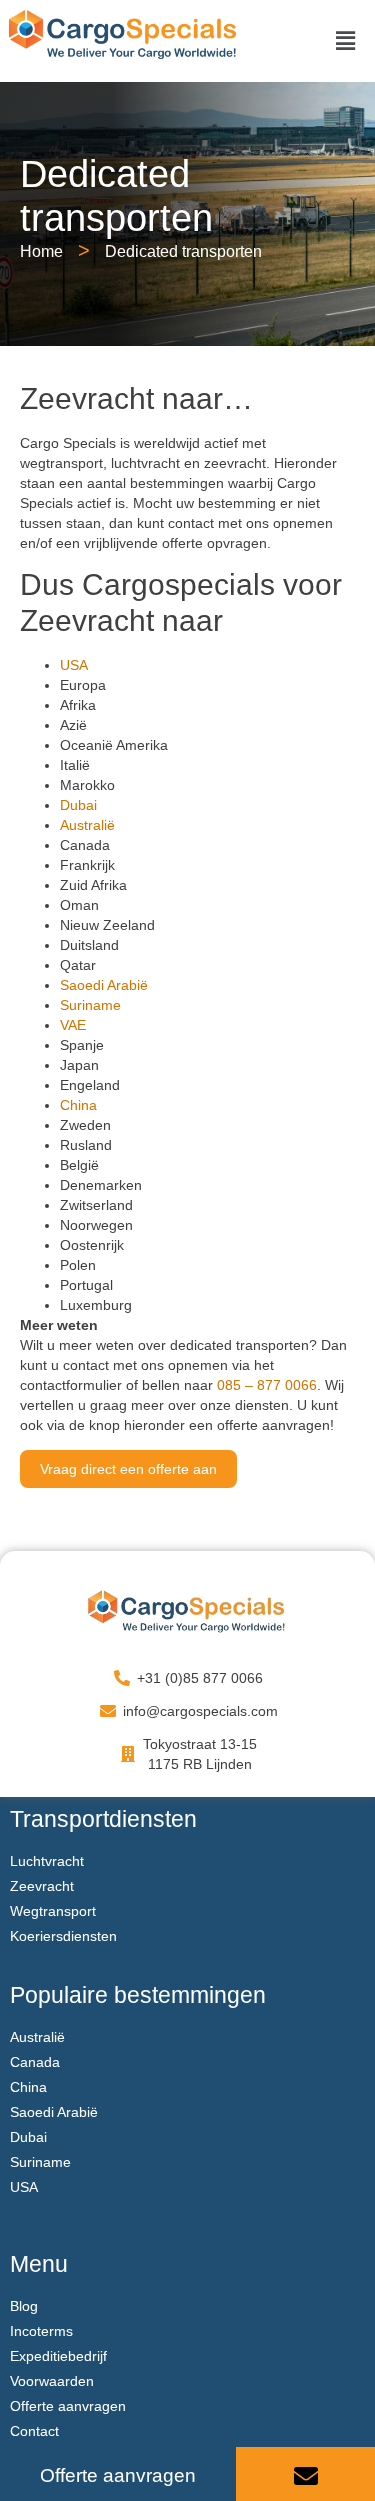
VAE (73, 1025)
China (78, 1105)
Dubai (78, 805)
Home (41, 251)
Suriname (90, 1005)
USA (74, 665)
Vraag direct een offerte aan (128, 1469)
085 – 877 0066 (267, 1385)
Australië (87, 825)
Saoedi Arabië (104, 985)
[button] (345, 41)
